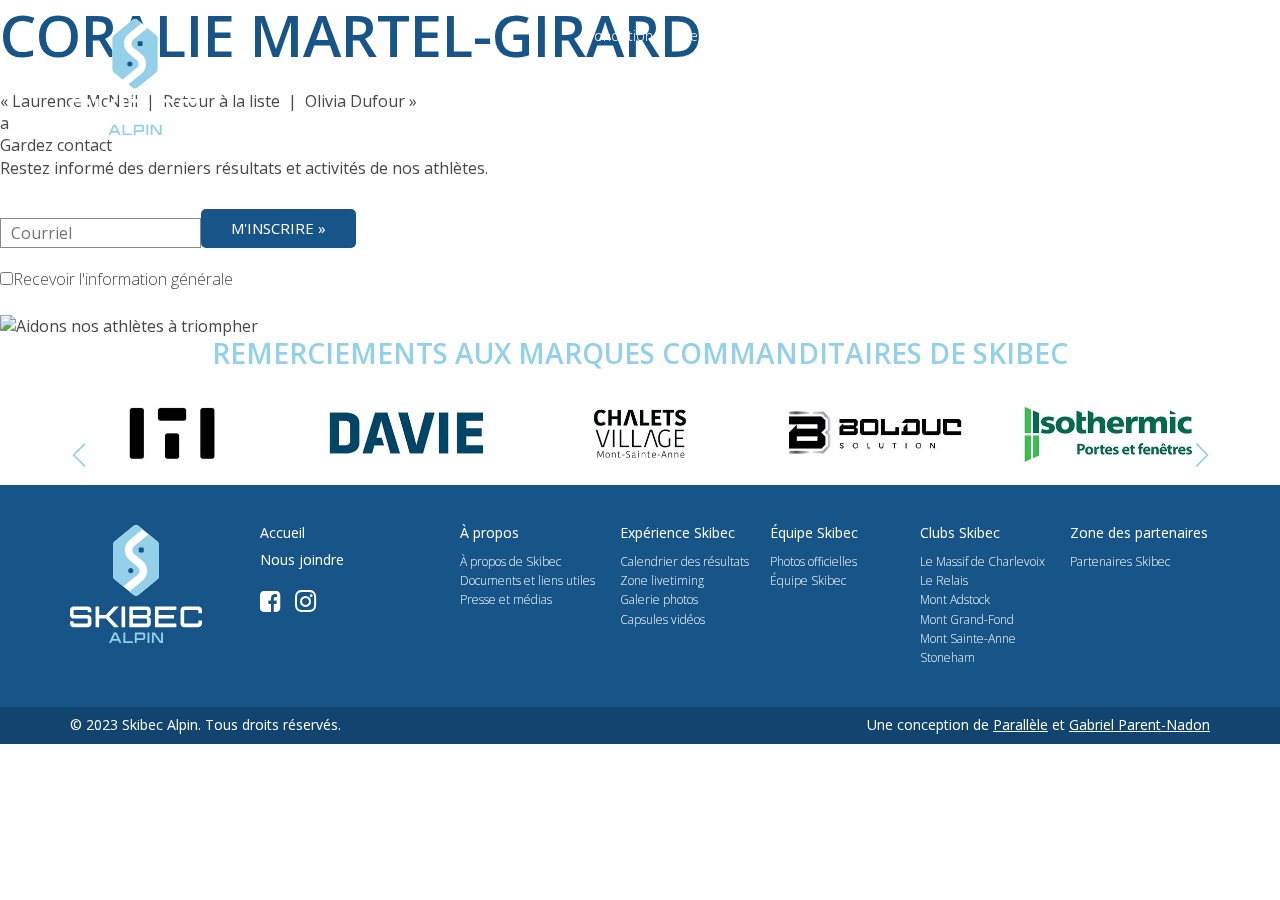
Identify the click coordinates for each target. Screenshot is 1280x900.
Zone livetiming (662, 580)
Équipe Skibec (808, 580)
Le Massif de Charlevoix (982, 561)
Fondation (620, 35)
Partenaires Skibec (1120, 561)
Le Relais (944, 580)
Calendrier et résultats (687, 92)
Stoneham (947, 657)
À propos (558, 92)
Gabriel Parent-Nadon (1139, 724)
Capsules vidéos (662, 619)
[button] (1201, 456)
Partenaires (849, 35)
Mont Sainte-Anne (968, 638)
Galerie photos (659, 599)
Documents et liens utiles (527, 580)
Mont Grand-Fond (967, 619)
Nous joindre (1088, 35)
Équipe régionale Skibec (1129, 92)
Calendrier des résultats (684, 561)
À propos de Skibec (510, 561)
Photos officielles (813, 561)
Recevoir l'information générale (123, 279)
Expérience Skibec (847, 92)
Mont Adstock (955, 599)
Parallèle (1020, 724)
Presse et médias (733, 35)
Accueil (282, 533)
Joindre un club (978, 92)
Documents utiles (966, 35)
